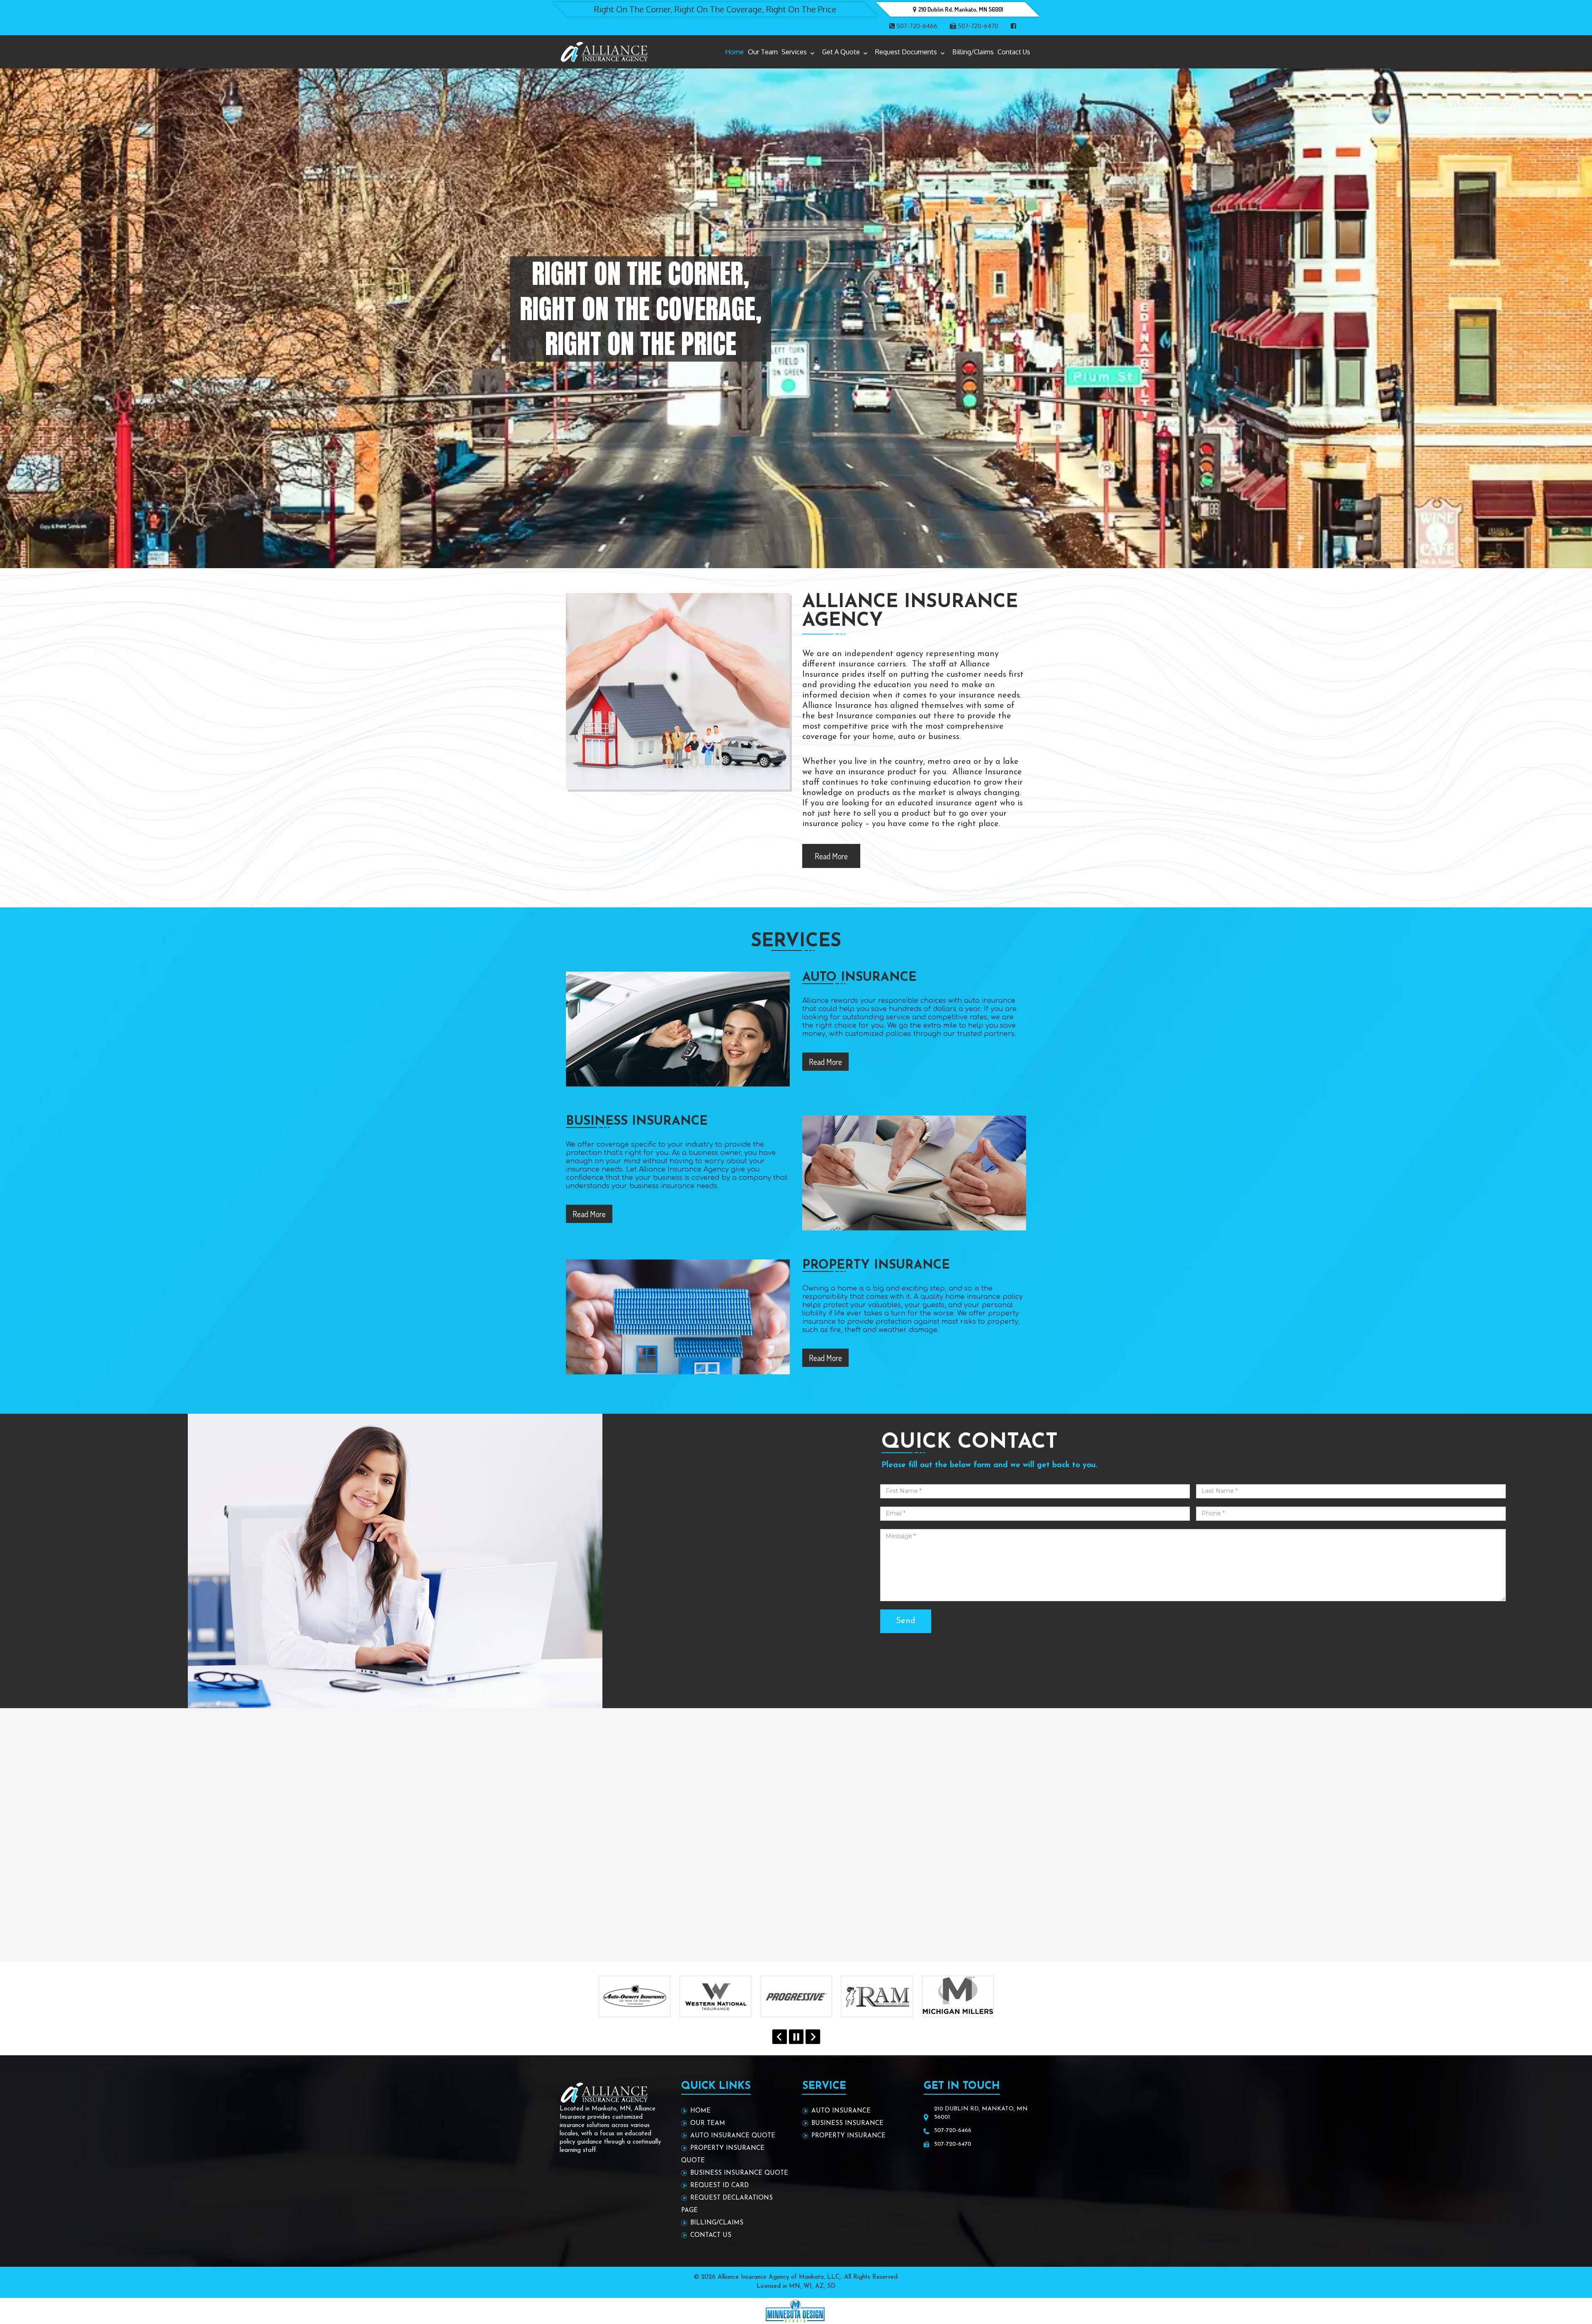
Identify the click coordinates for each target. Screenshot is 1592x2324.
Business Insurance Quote (739, 2173)
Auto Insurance (841, 2111)
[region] (796, 309)
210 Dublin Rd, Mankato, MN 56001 (961, 9)
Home (734, 52)
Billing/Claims (973, 52)
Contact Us (1014, 52)
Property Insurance (848, 2136)
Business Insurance (847, 2123)
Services (794, 52)
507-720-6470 (977, 26)
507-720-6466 (916, 26)
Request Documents (906, 52)
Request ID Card (720, 2186)
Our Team (763, 52)
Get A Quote (841, 52)
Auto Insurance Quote (733, 2136)
